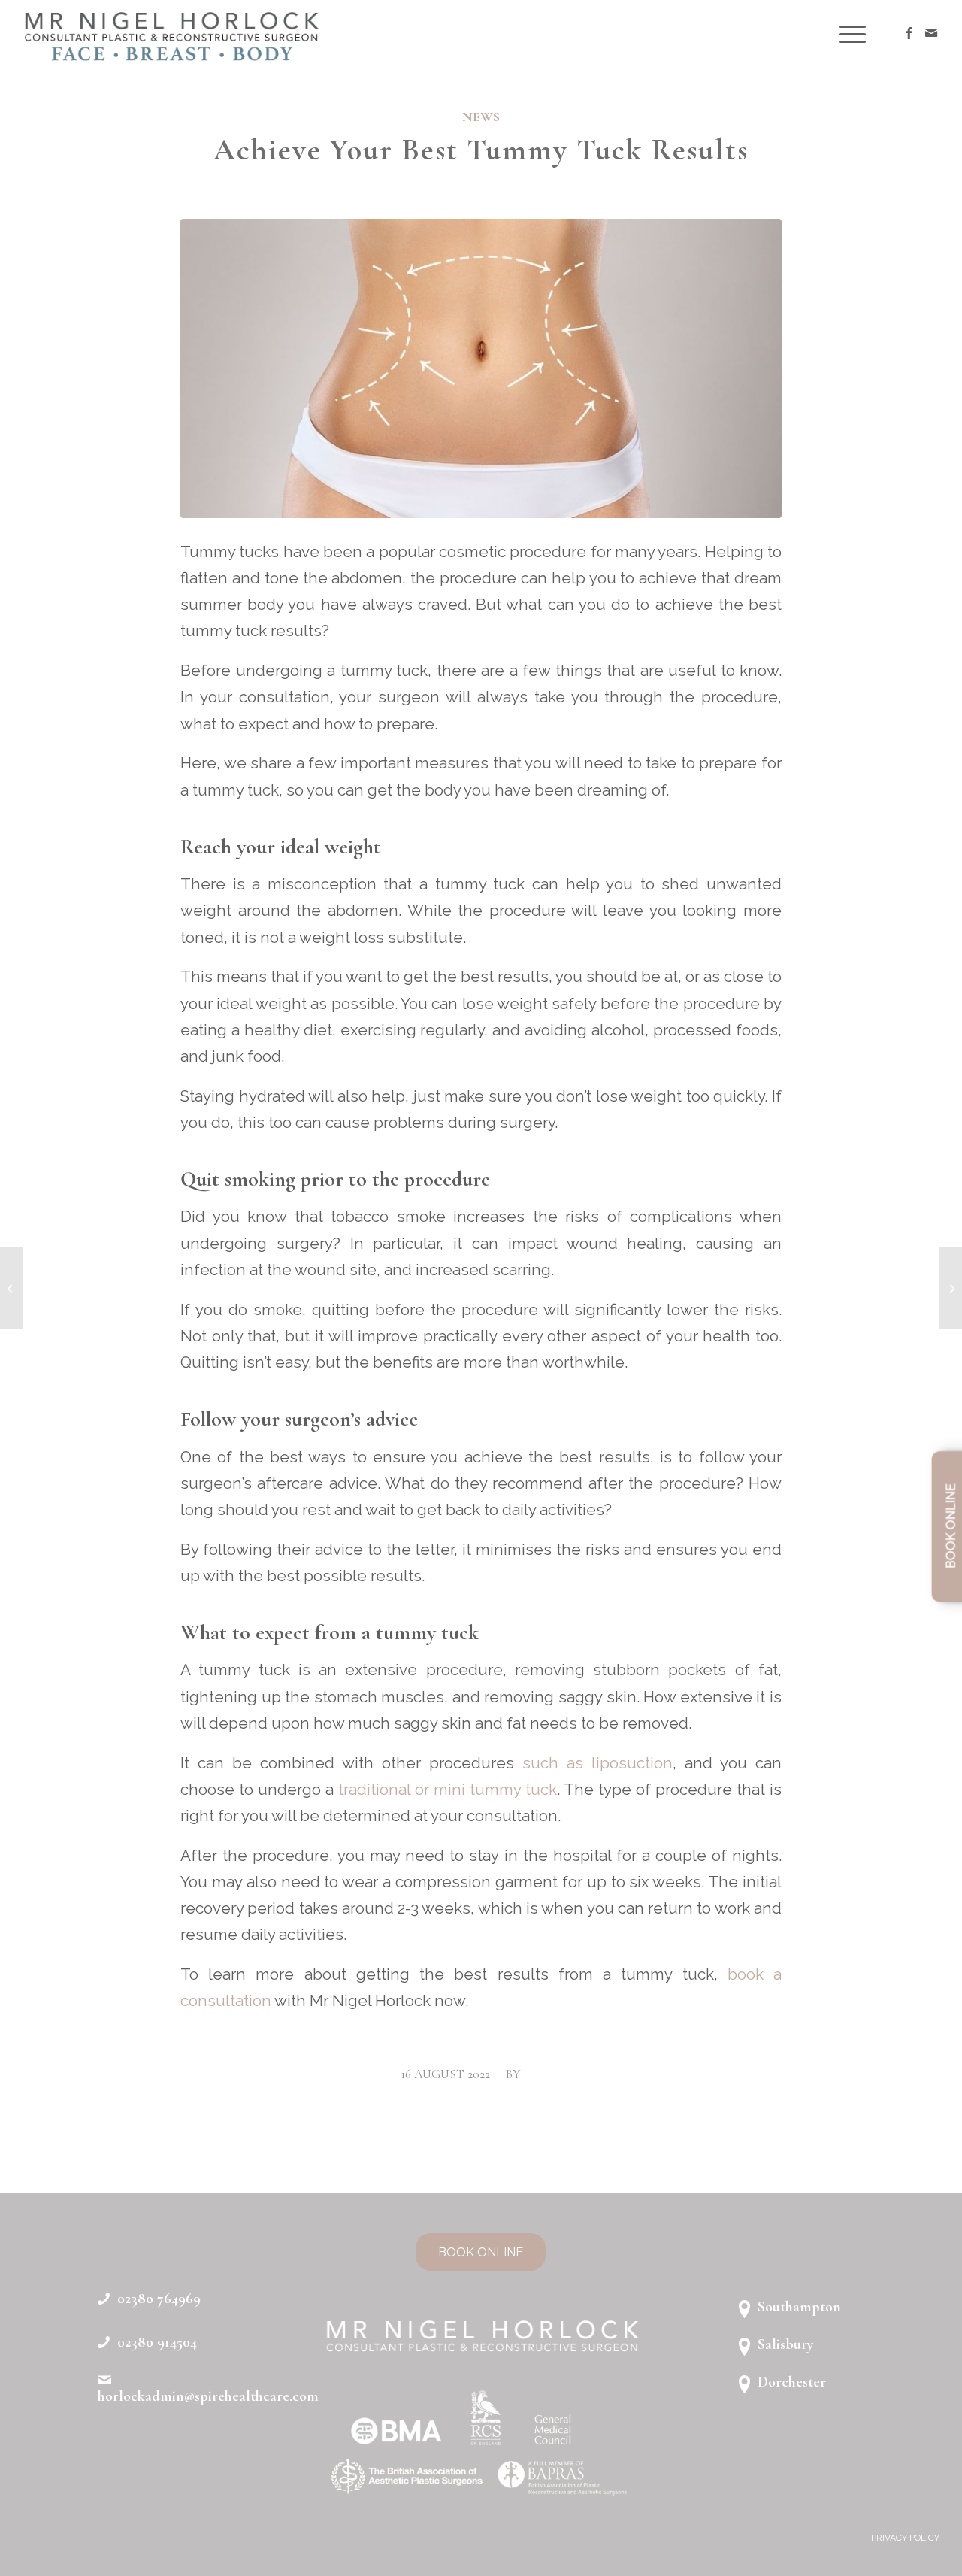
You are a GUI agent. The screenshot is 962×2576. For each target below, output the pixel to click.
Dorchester (792, 2382)
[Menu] (848, 34)
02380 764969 (159, 2299)
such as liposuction (597, 1763)
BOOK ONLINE (951, 1527)
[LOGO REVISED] (170, 34)
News (481, 117)
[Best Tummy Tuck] (481, 368)
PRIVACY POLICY (905, 2538)
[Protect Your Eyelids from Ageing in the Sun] (12, 1288)
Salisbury (785, 2344)
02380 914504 (157, 2342)
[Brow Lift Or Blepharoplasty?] (950, 1288)
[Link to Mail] (931, 33)
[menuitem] (848, 34)
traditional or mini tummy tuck (448, 1790)
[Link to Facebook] (909, 33)
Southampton (799, 2307)
